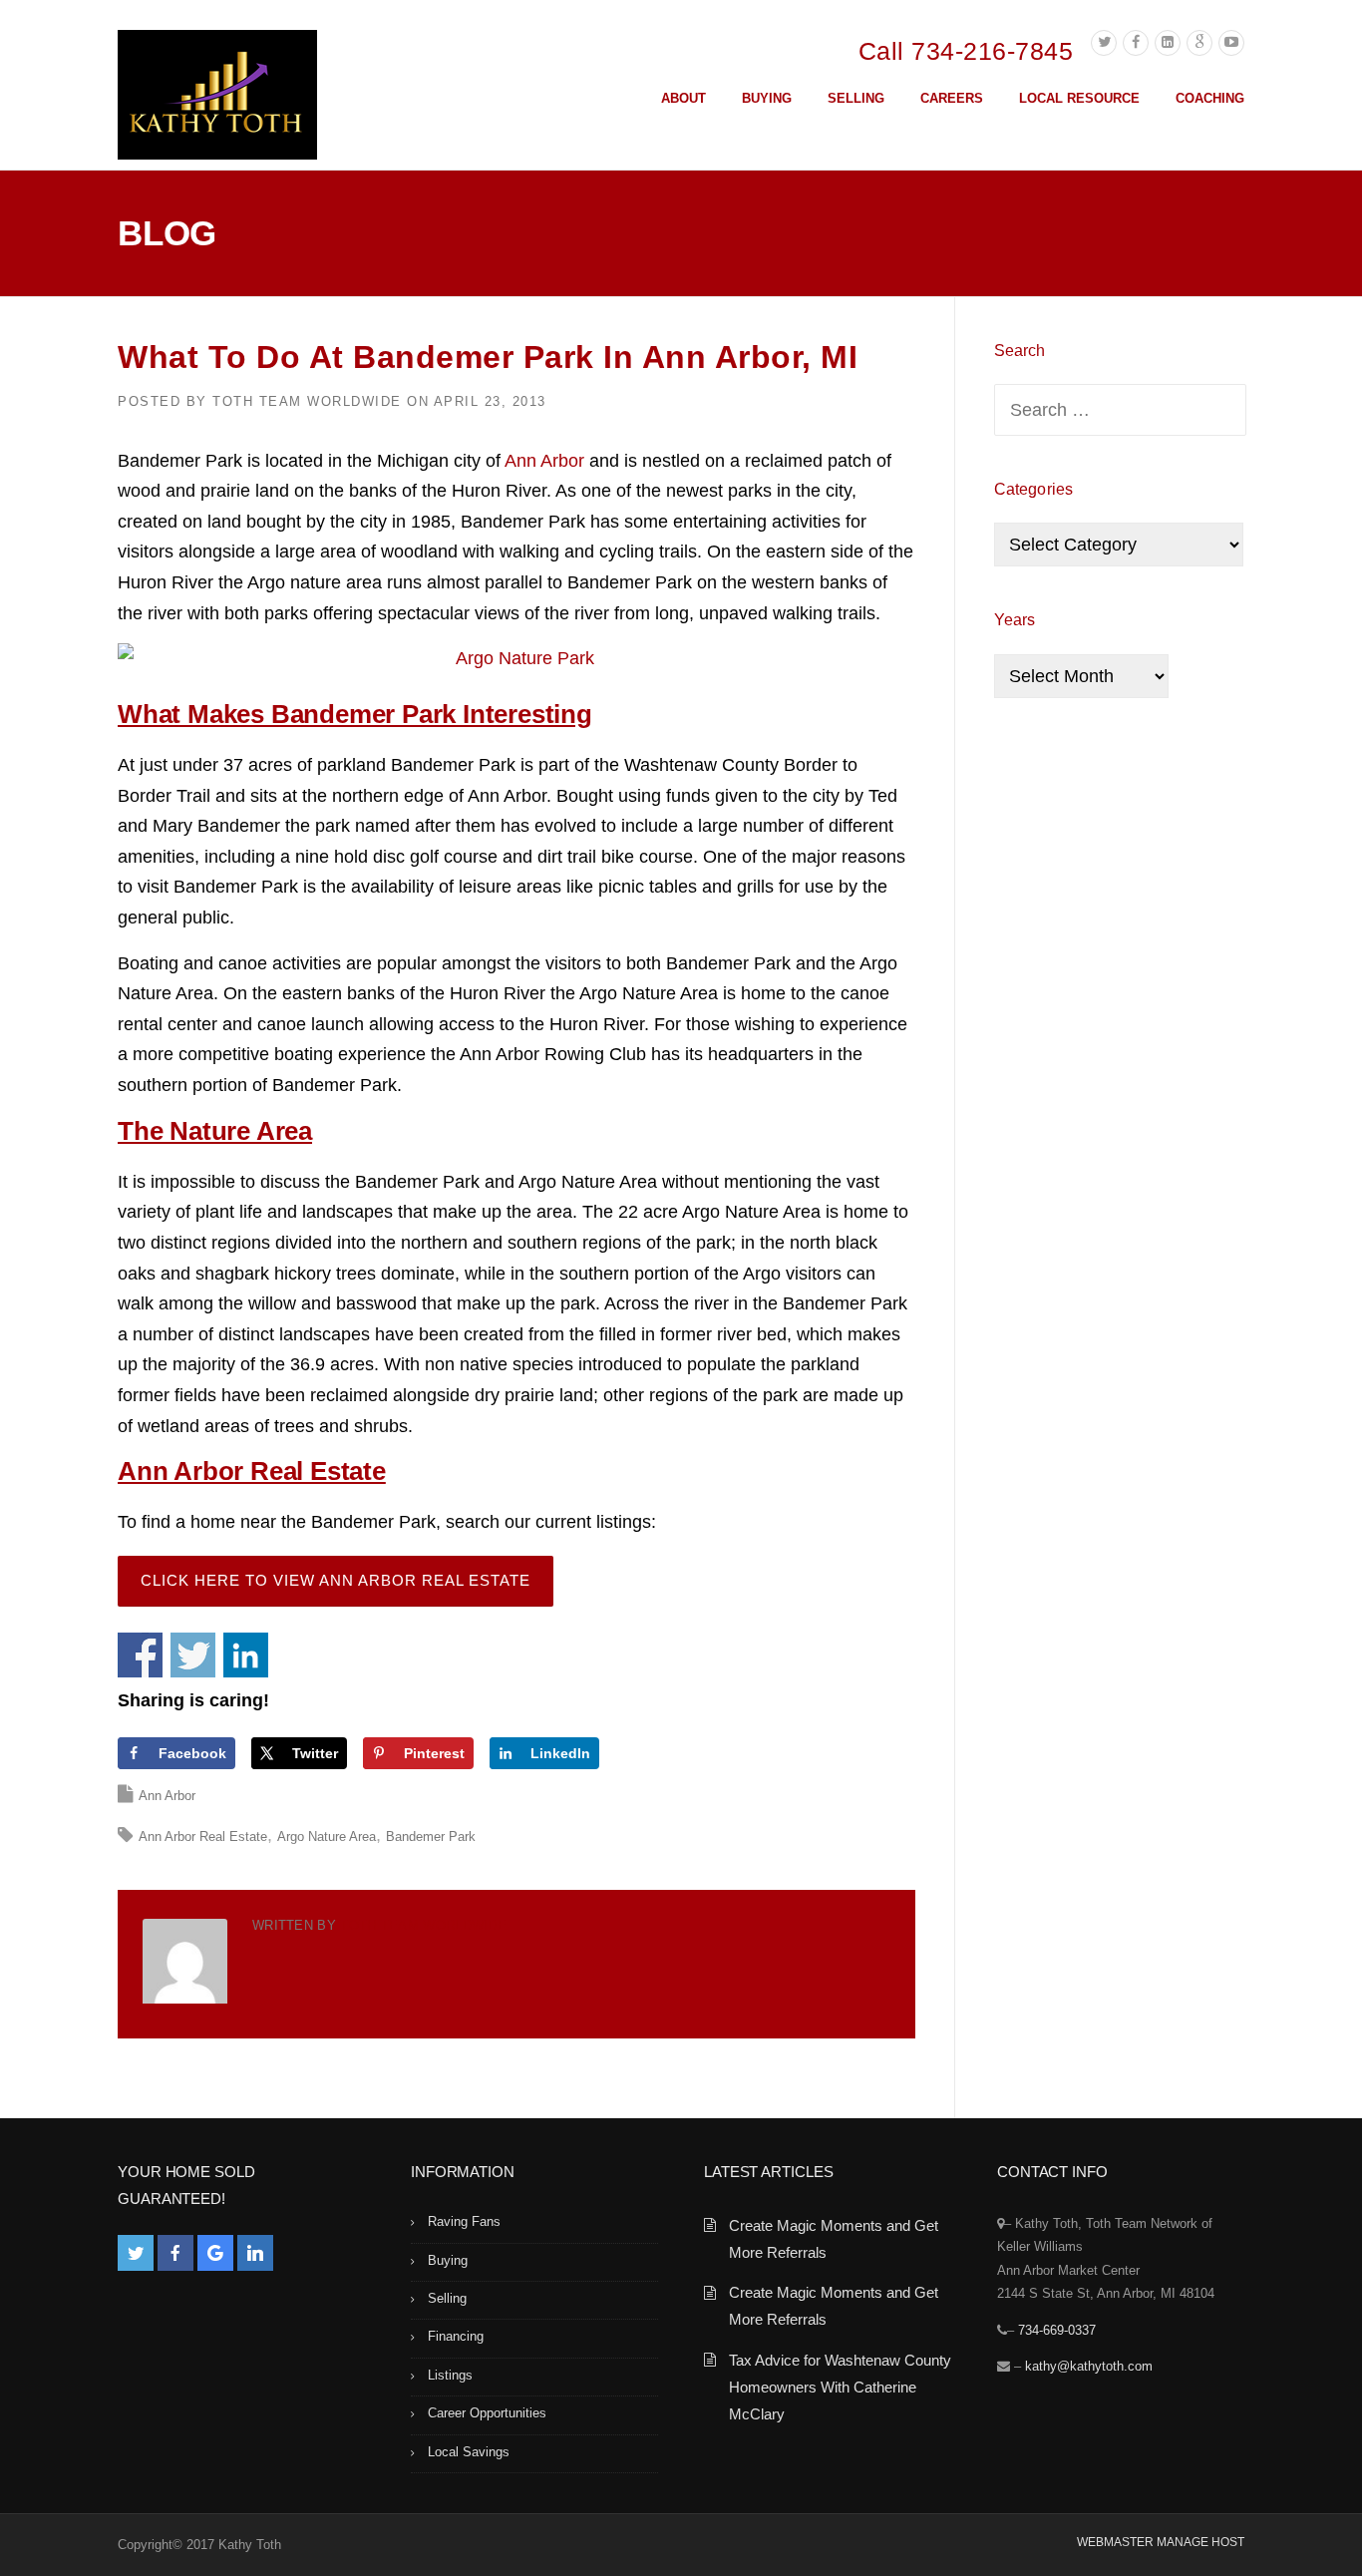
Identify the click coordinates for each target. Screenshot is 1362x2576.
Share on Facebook (140, 1655)
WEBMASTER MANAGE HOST (1161, 2542)
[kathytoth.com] (217, 99)
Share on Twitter (193, 1655)
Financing (456, 2336)
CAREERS (952, 98)
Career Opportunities (487, 2413)
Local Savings (469, 2452)
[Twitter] (1104, 43)
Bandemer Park (431, 1837)
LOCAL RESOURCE (1079, 98)
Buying (448, 2260)
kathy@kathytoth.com (1089, 2366)
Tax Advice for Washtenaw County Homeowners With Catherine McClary (840, 2387)
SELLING (856, 98)
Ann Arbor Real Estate (203, 1837)
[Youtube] (1231, 43)
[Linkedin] (1168, 43)
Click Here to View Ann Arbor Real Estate (336, 1580)
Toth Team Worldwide (307, 401)
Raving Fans (464, 2221)
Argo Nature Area (327, 1837)
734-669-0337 (1057, 2330)
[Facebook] (1136, 43)
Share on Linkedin (246, 1655)
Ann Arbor (544, 461)
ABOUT (683, 98)
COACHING (1210, 98)
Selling (447, 2298)
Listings (450, 2375)
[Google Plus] (1199, 43)
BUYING (767, 98)
